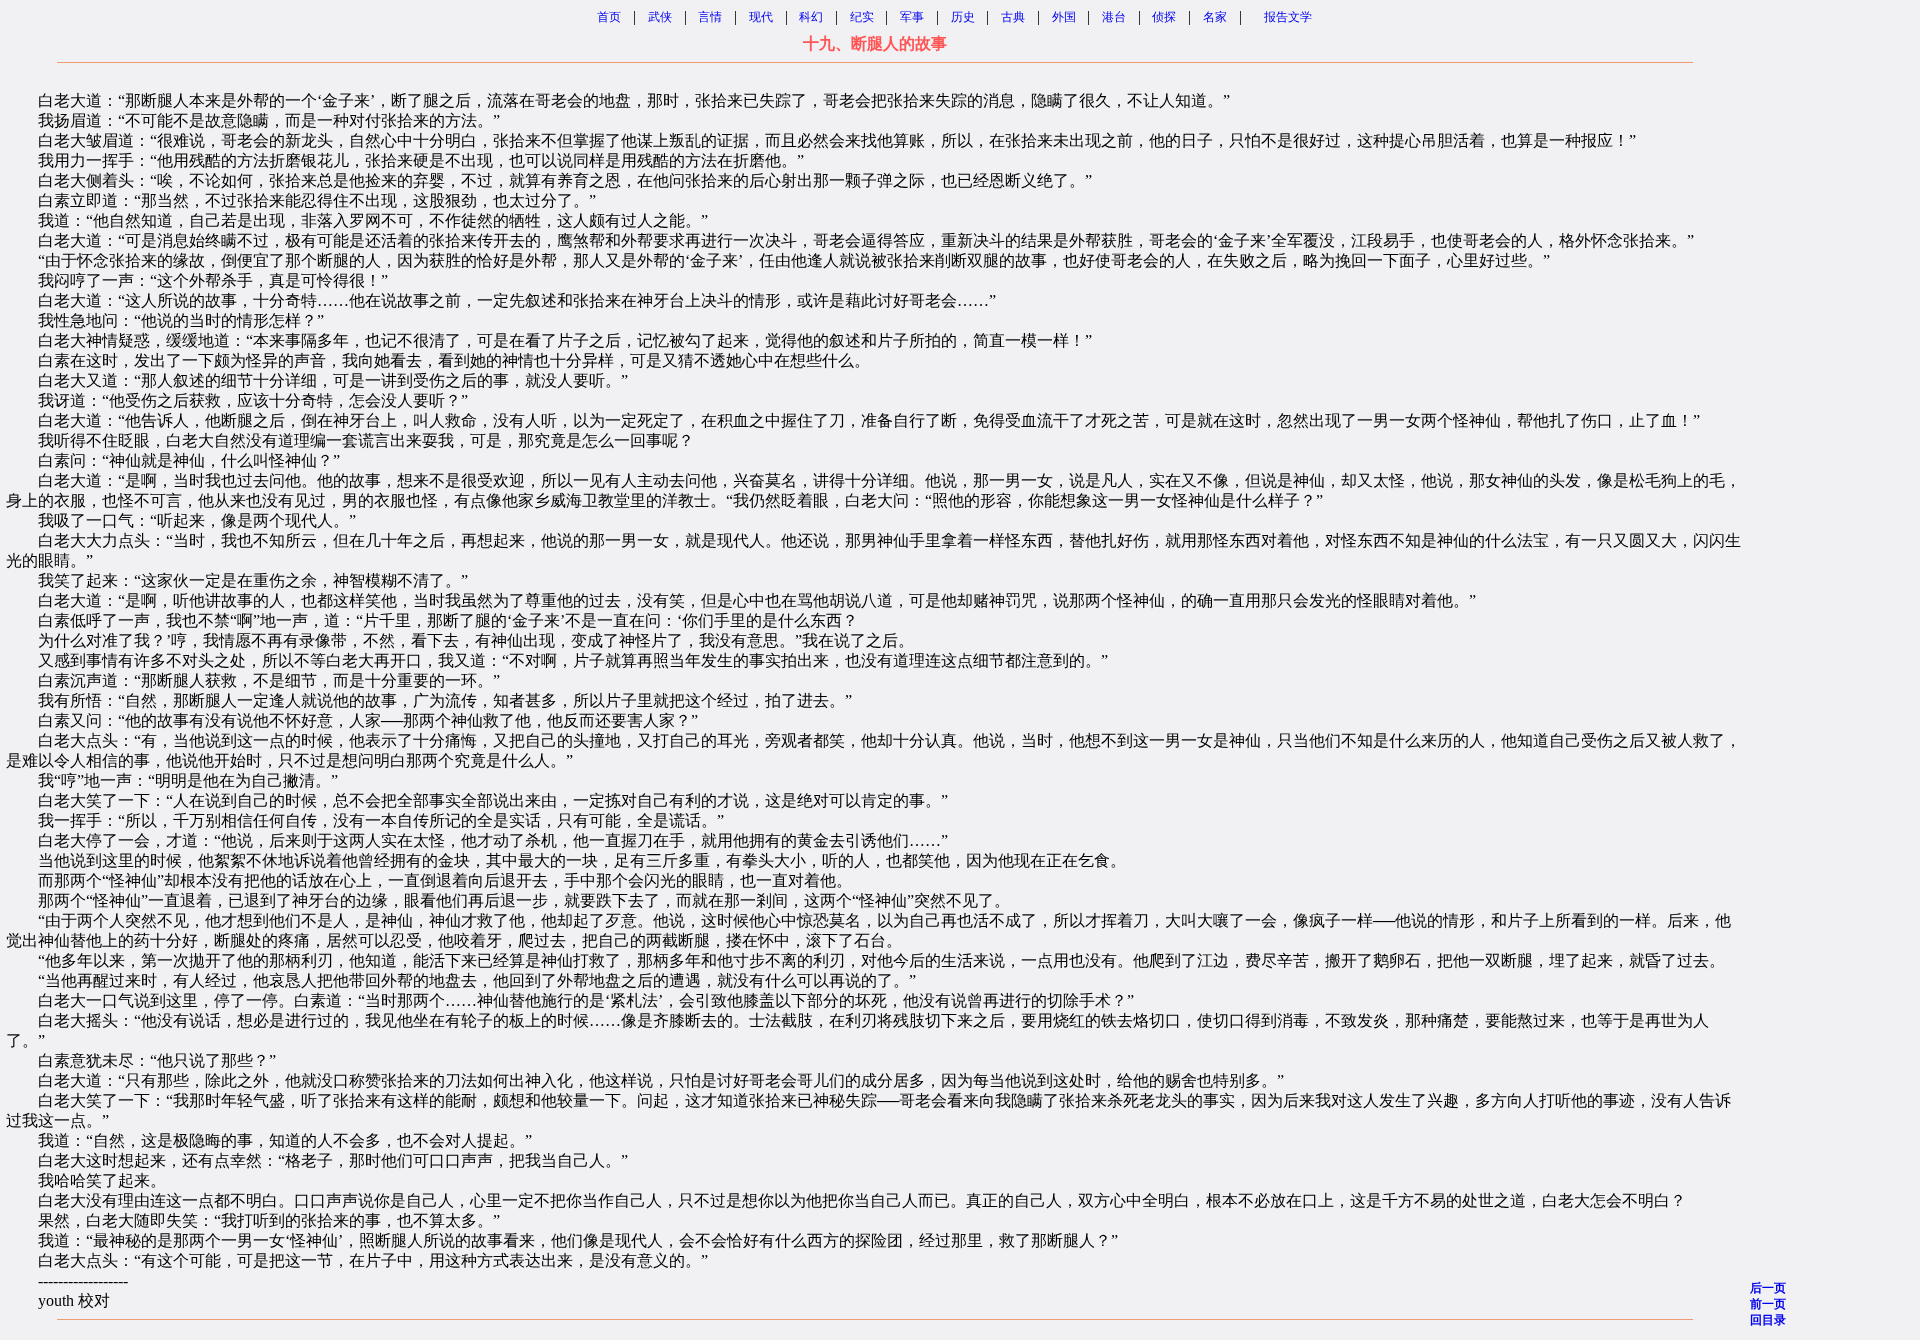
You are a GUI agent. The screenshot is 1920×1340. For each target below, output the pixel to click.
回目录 (1768, 1320)
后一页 (1768, 1288)
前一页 (1768, 1304)
